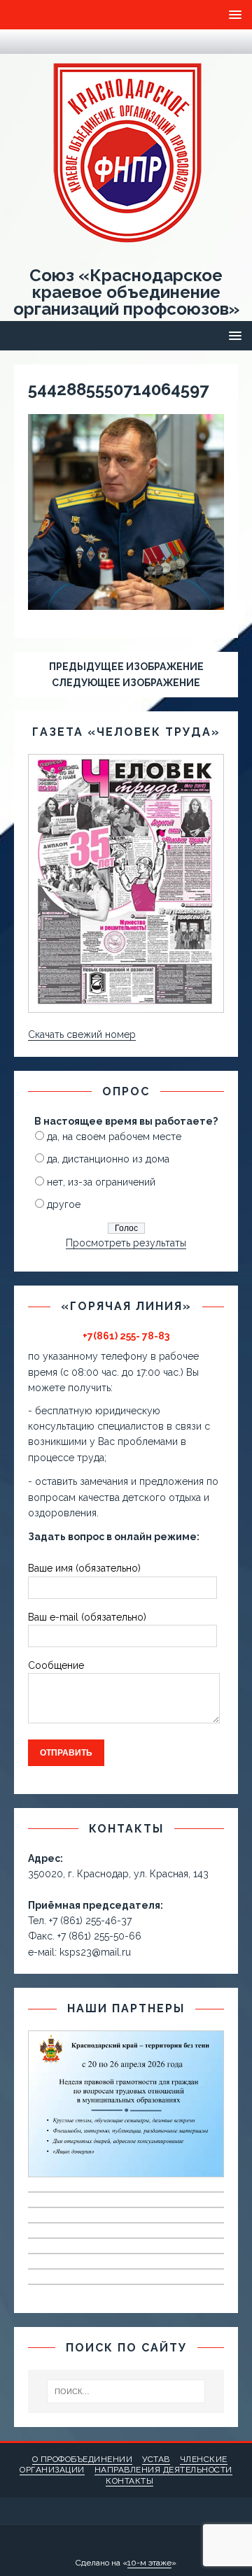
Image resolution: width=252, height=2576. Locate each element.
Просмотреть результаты (126, 1243)
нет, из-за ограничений (101, 1182)
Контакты (129, 2481)
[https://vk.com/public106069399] (49, 42)
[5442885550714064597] (126, 602)
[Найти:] (126, 2391)
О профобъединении (83, 2459)
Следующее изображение (126, 683)
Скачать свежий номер (82, 1034)
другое (64, 1204)
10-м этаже (149, 2563)
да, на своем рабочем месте (114, 1137)
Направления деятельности (163, 2470)
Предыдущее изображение (126, 667)
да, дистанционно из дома (108, 1159)
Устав (156, 2459)
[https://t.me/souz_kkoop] (21, 42)
